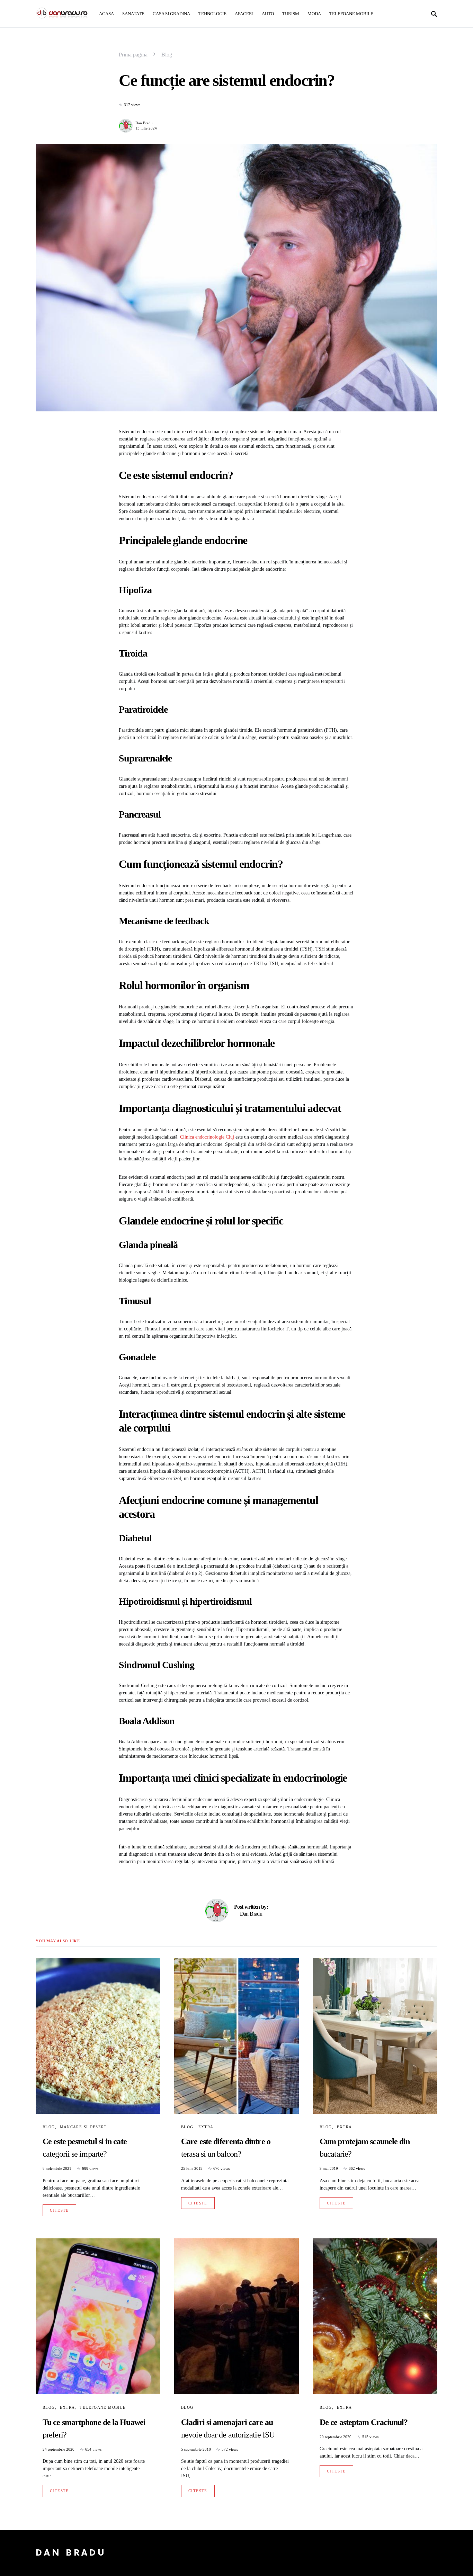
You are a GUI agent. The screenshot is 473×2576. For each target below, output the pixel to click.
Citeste (59, 2210)
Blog (167, 55)
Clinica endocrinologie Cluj (207, 1137)
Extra (206, 2127)
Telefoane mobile (103, 2407)
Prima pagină (133, 55)
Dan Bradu (144, 123)
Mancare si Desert (83, 2127)
